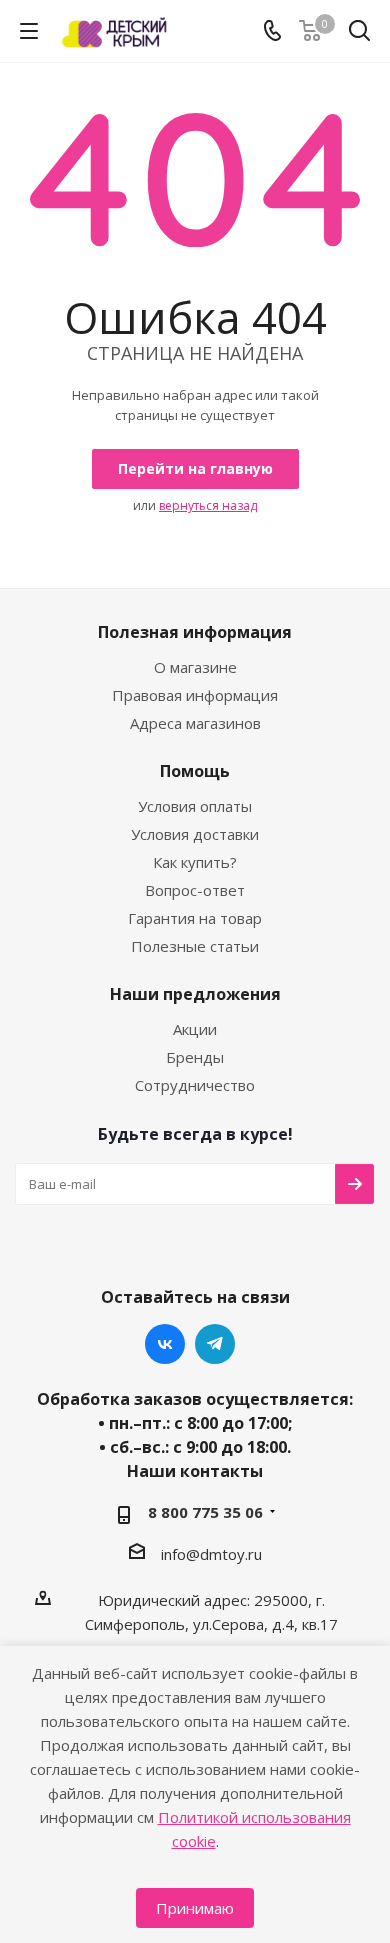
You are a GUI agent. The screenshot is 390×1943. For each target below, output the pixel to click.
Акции (195, 1029)
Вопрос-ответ (195, 890)
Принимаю (195, 1908)
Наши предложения (195, 994)
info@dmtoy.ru (211, 1554)
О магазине (195, 667)
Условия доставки (195, 834)
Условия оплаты (195, 806)
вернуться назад (208, 505)
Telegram (215, 1344)
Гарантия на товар (195, 918)
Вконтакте (165, 1344)
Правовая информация (195, 695)
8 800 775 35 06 (205, 1512)
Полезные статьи (195, 946)
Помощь (195, 771)
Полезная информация (195, 632)
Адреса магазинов (195, 723)
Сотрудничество (195, 1085)
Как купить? (195, 862)
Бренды (195, 1057)
